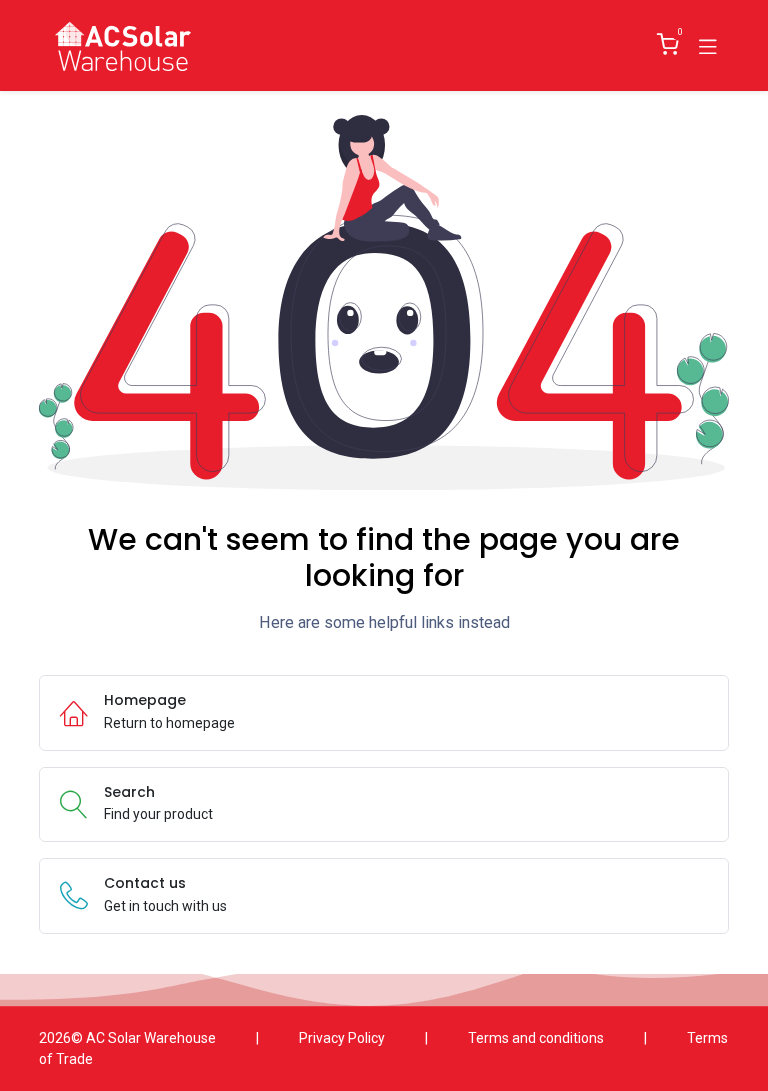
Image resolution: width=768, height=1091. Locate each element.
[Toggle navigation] (708, 45)
